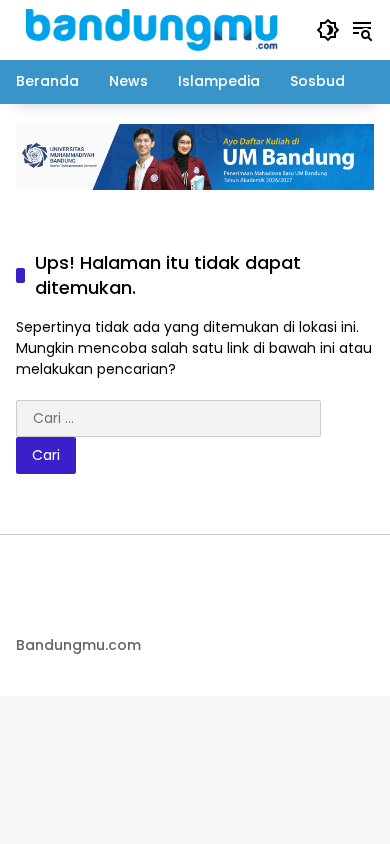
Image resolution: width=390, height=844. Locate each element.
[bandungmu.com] (156, 29)
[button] (328, 30)
